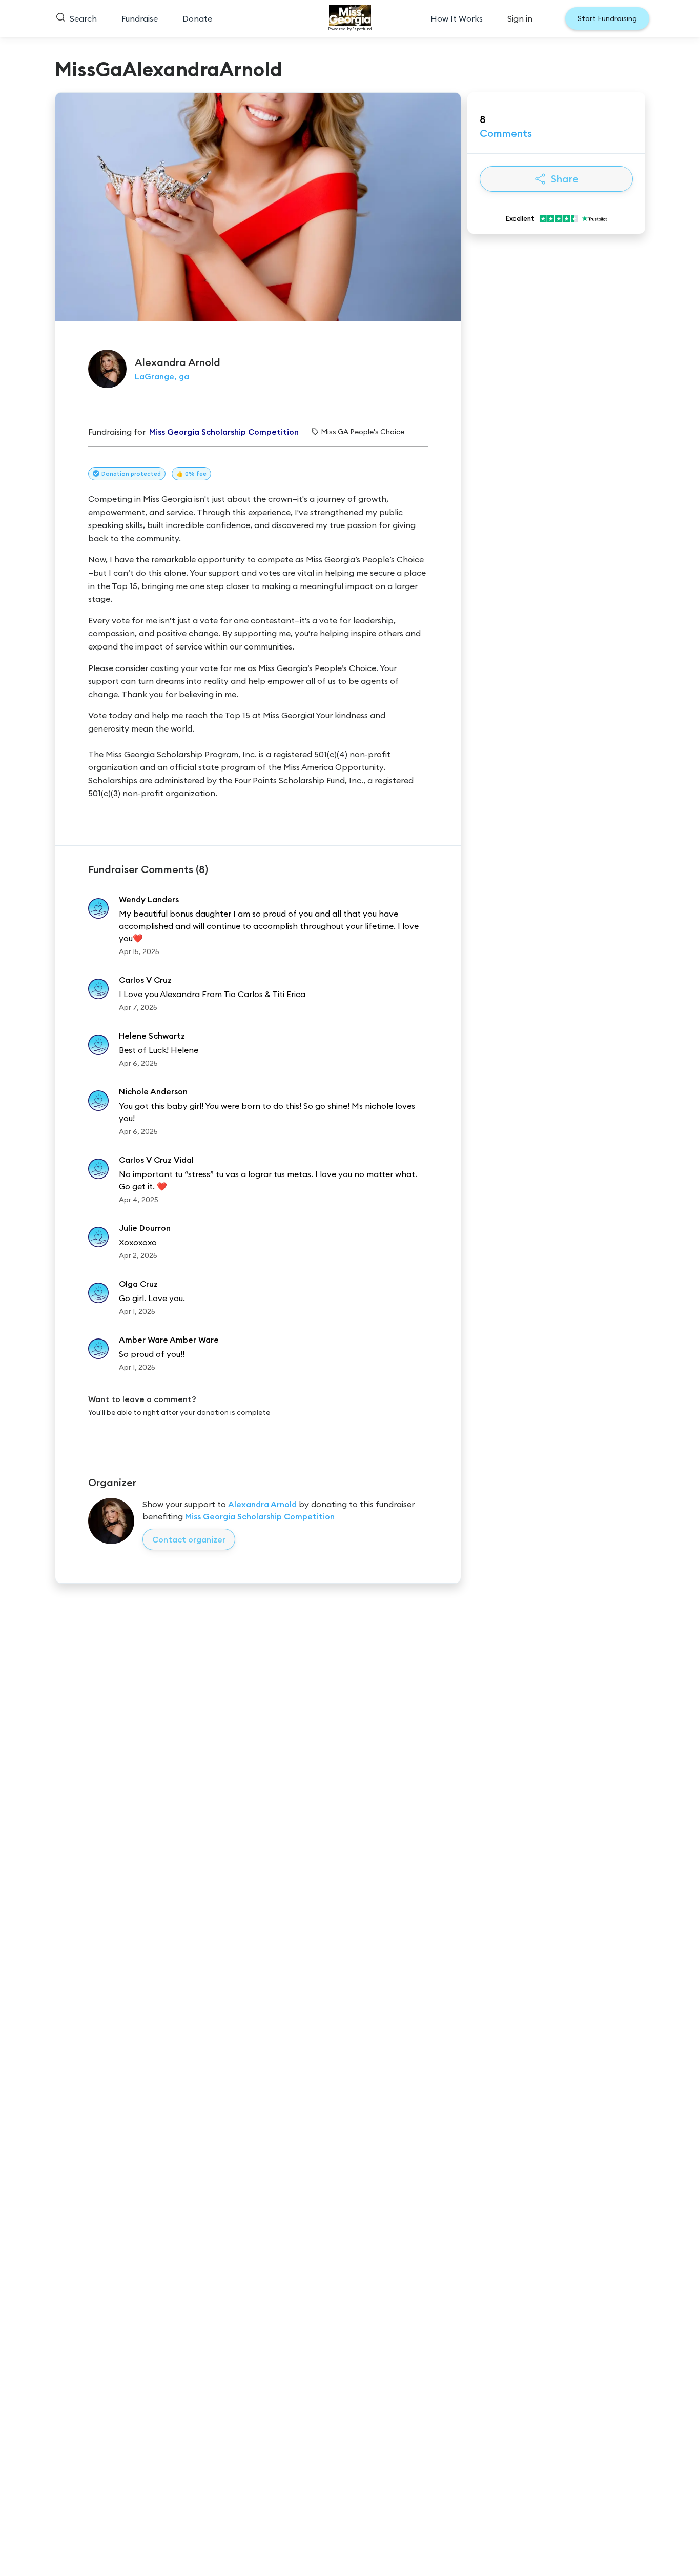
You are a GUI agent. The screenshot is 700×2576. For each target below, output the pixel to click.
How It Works (457, 18)
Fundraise (140, 18)
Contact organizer (189, 1539)
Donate (197, 18)
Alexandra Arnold (262, 1504)
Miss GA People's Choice (363, 432)
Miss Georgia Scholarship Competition (260, 1516)
